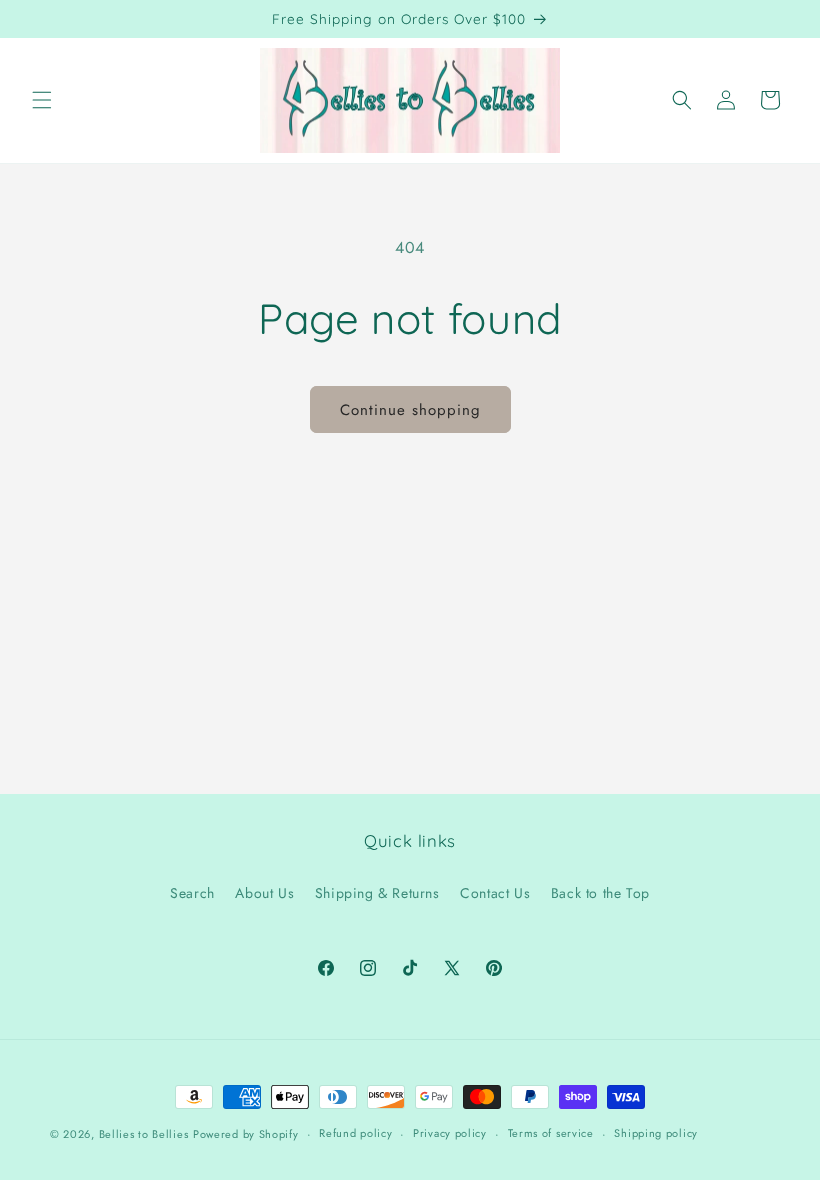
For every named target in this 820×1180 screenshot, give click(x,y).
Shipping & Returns (377, 893)
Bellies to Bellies (144, 1134)
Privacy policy (450, 1133)
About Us (264, 893)
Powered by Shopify (246, 1134)
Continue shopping (410, 410)
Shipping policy (656, 1133)
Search (192, 893)
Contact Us (495, 893)
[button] (42, 100)
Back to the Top (600, 893)
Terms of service (551, 1133)
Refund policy (355, 1133)
